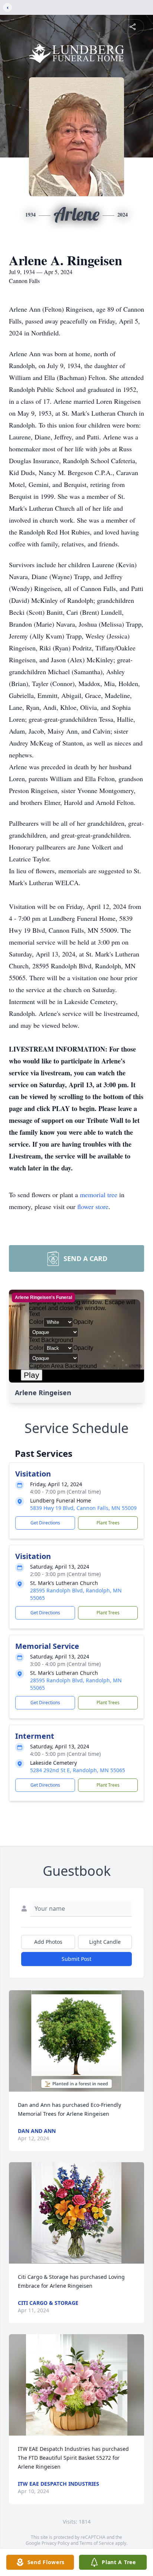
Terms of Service (97, 2543)
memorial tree (99, 1195)
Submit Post (76, 1959)
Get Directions (45, 1523)
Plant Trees (108, 1523)
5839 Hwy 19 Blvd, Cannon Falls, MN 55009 (83, 1508)
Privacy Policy (56, 2543)
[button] (76, 2041)
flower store (93, 1206)
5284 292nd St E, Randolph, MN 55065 (78, 1770)
